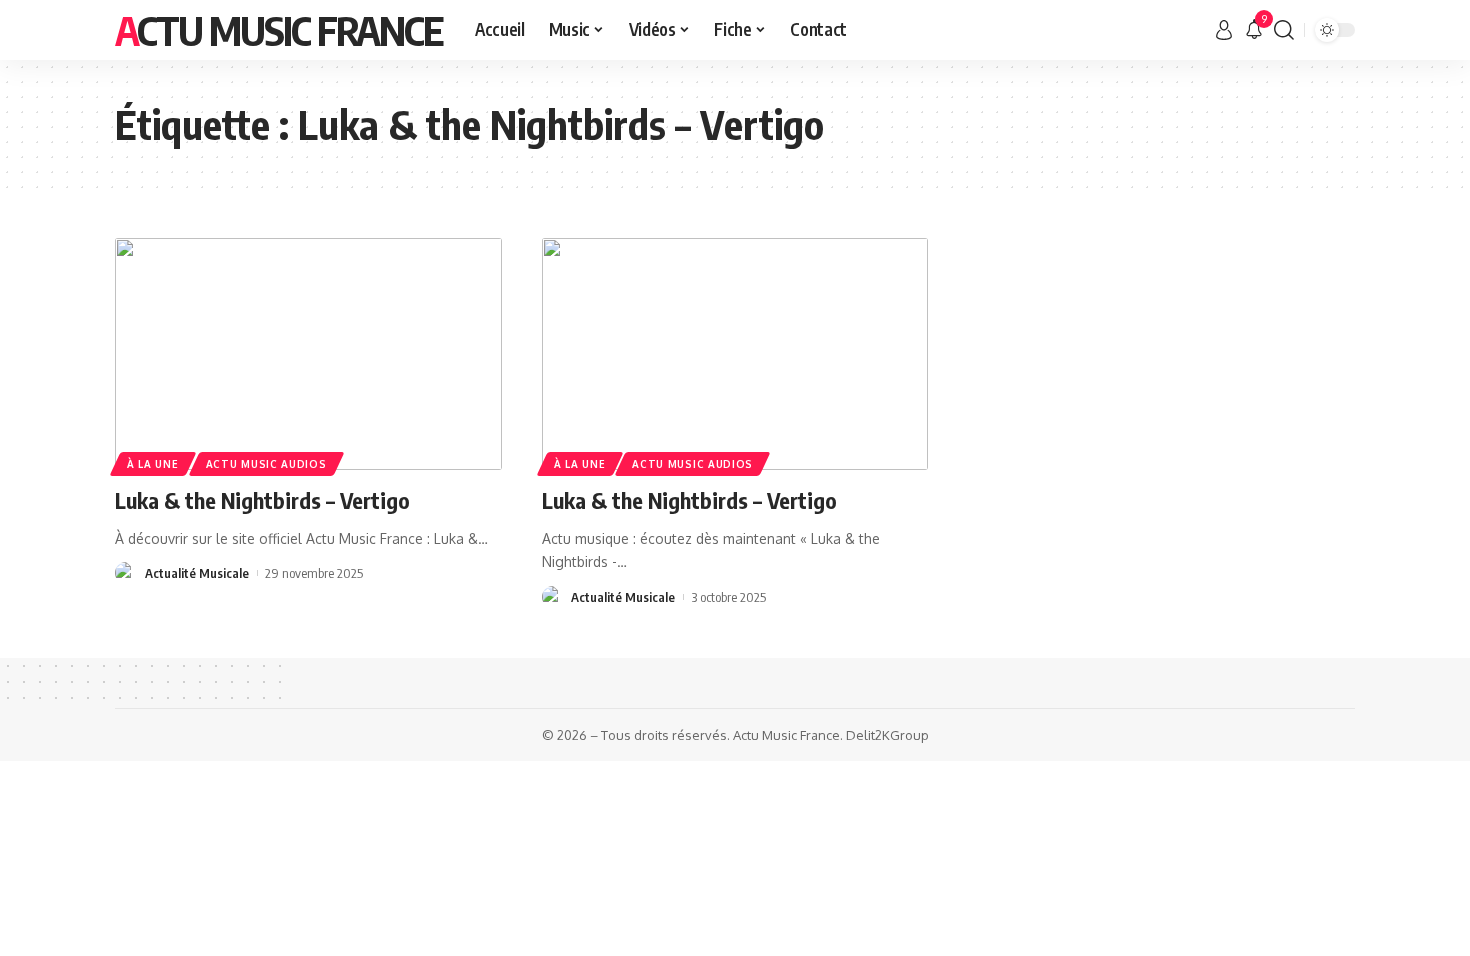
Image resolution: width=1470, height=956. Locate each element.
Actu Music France (279, 30)
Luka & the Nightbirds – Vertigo (262, 500)
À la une (153, 464)
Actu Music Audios (266, 464)
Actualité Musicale (197, 573)
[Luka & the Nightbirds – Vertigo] (308, 354)
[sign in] (1224, 30)
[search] (1284, 30)
